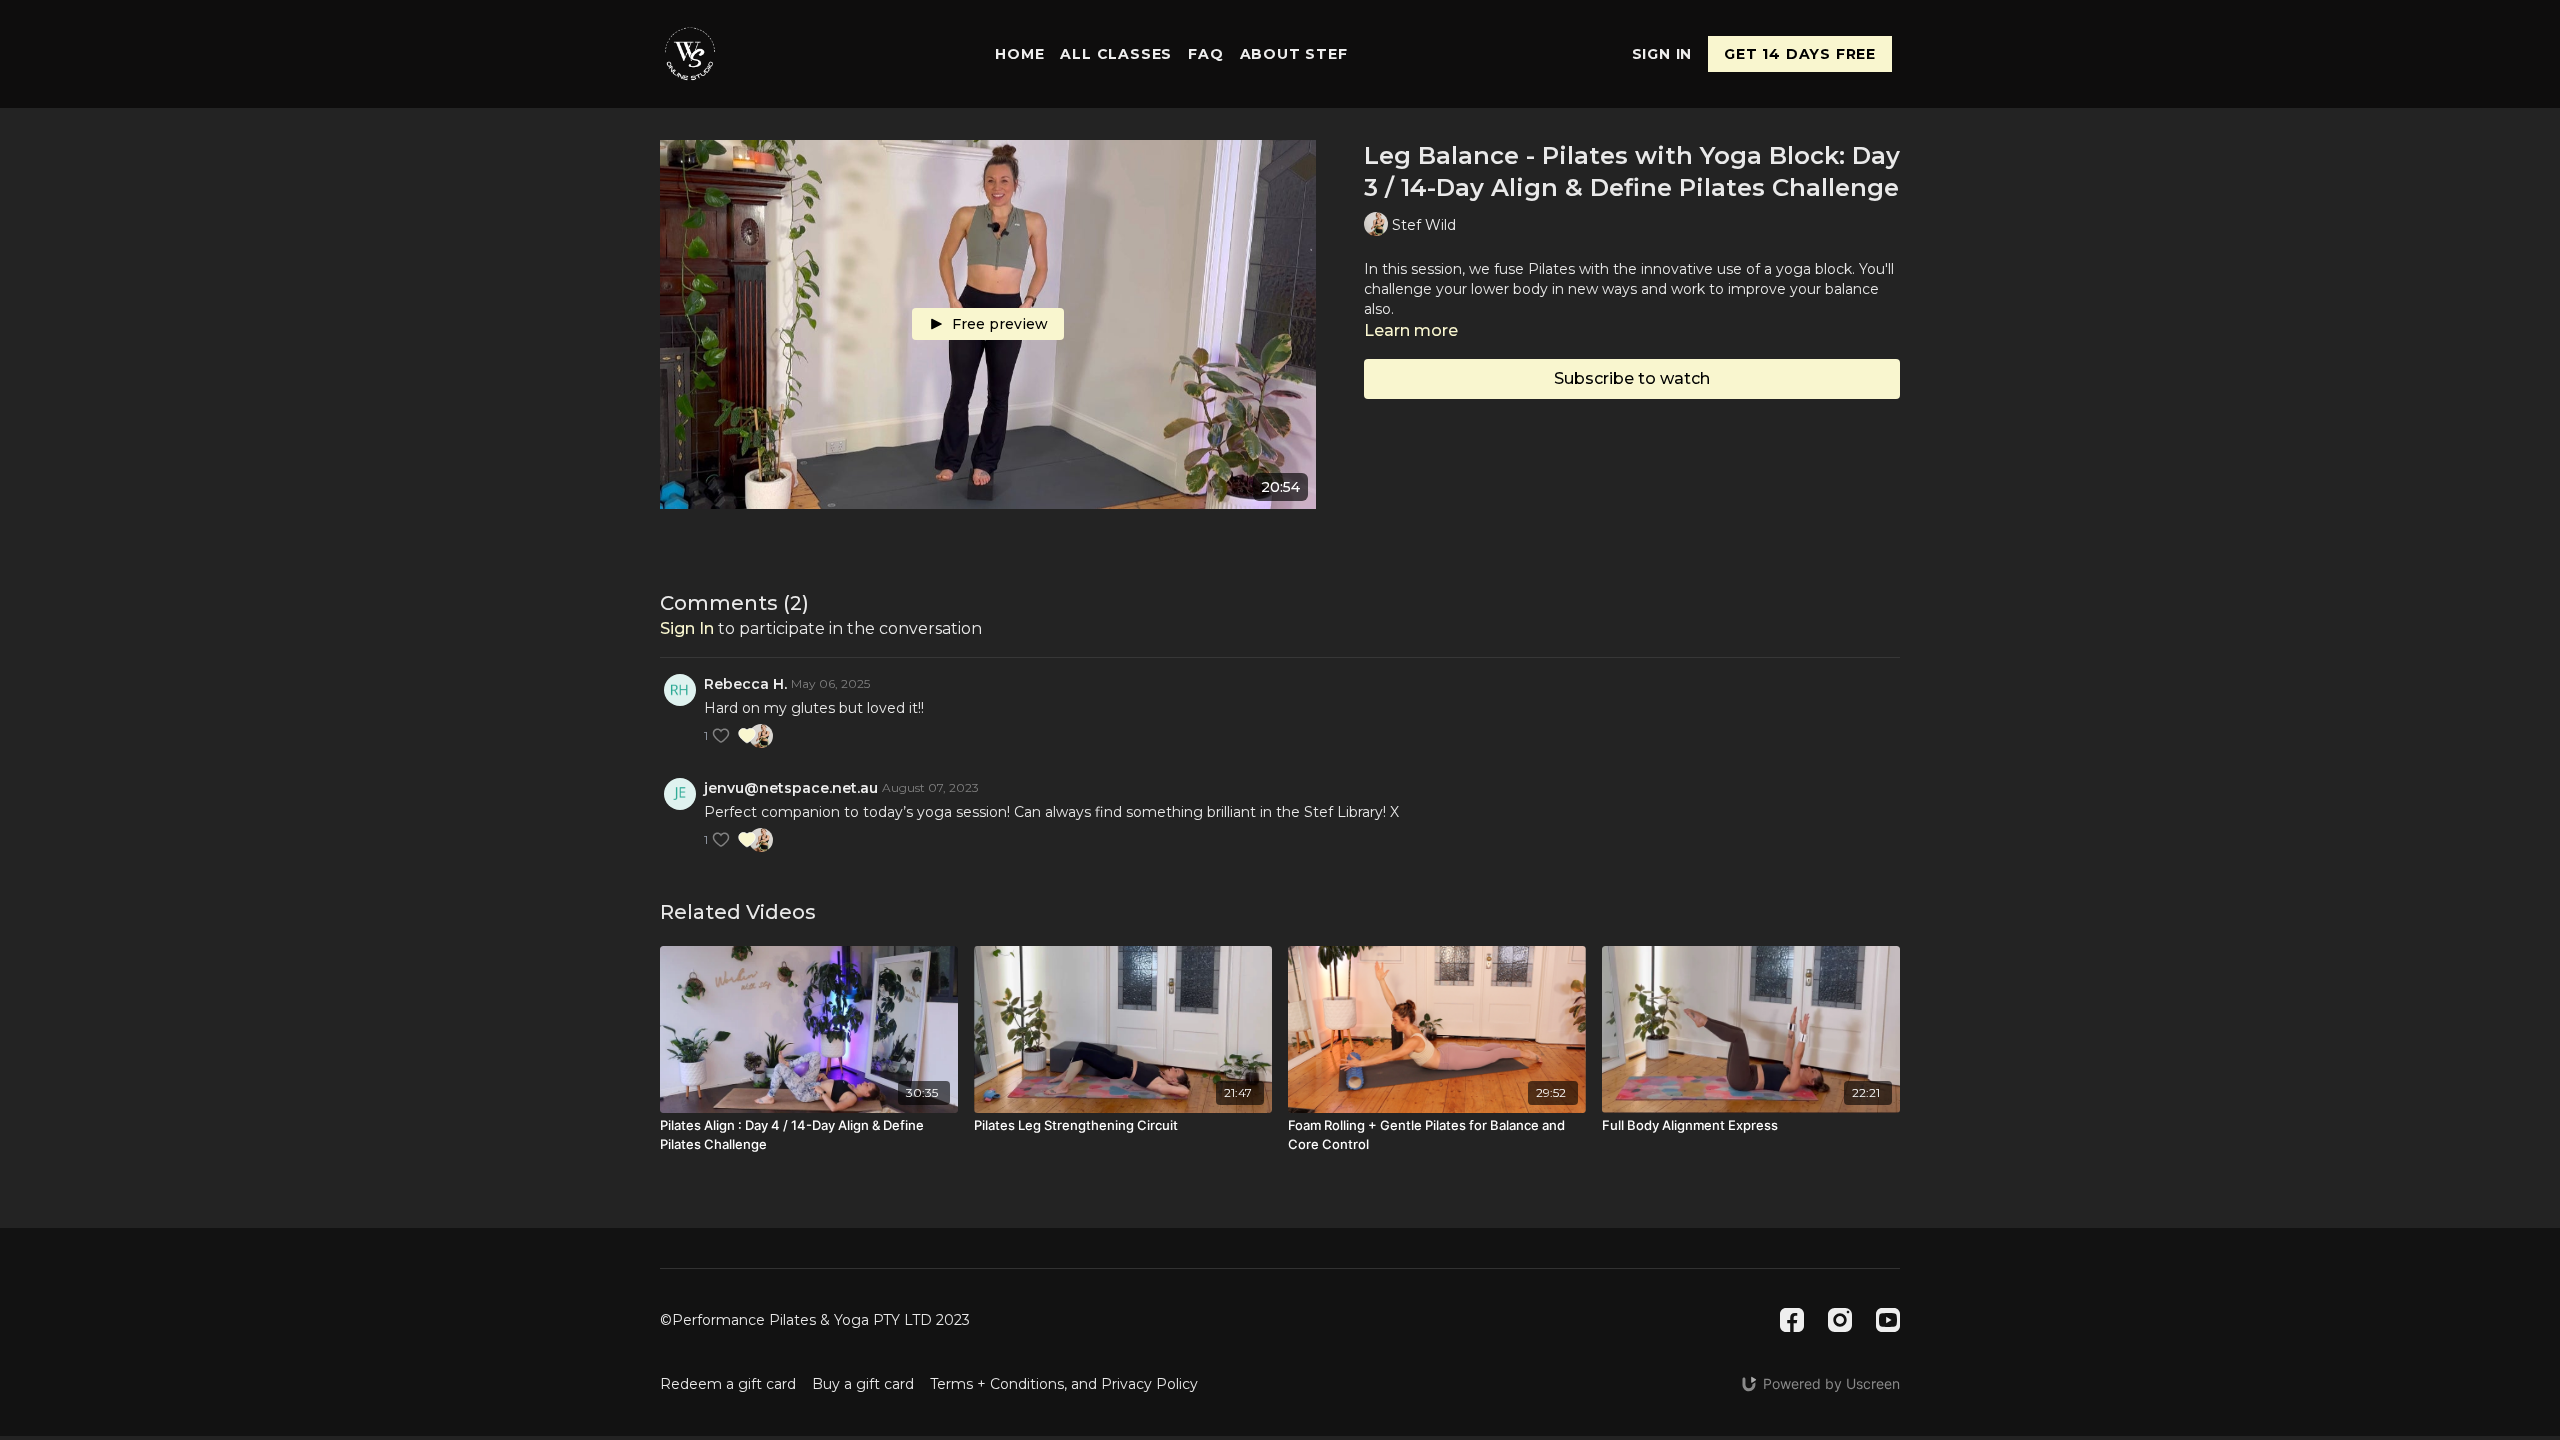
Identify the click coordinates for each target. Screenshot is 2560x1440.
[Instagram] (1840, 1320)
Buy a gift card (863, 1384)
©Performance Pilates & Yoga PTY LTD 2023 (815, 1320)
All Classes (1116, 54)
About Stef (1294, 54)
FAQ (1205, 54)
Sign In (1662, 54)
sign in (687, 628)
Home (1019, 54)
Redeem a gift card (728, 1384)
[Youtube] (1888, 1320)
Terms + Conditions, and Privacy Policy (1064, 1384)
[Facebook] (1792, 1320)
